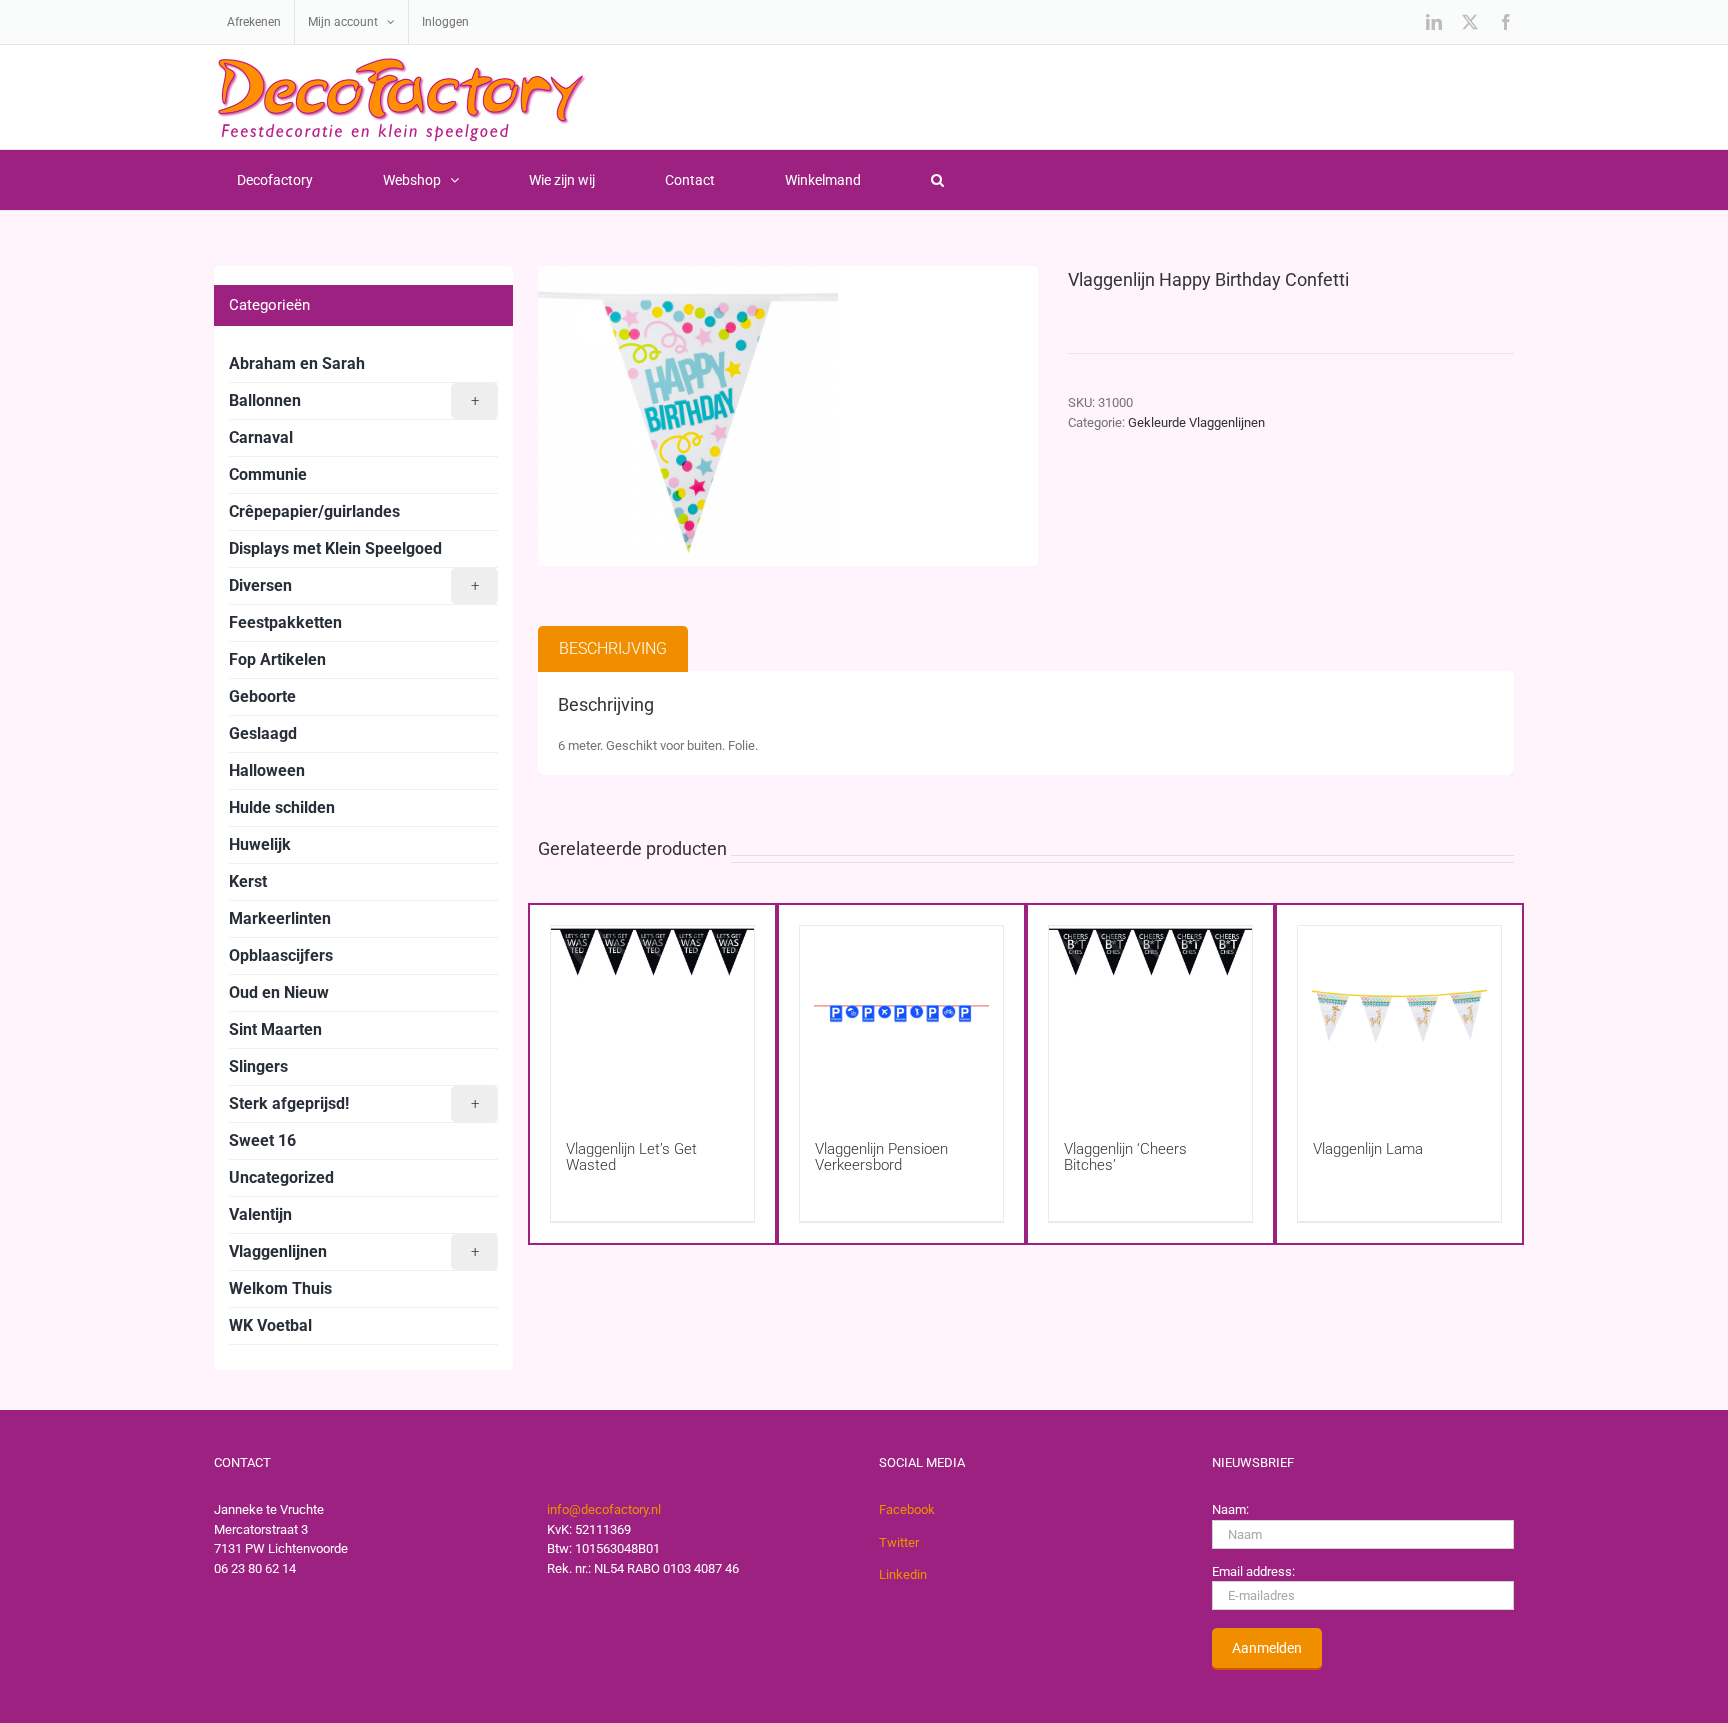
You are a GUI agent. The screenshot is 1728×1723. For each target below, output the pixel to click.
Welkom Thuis (280, 1288)
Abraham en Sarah (297, 363)
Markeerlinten (280, 918)
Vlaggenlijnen (354, 1251)
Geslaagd (263, 733)
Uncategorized (281, 1177)
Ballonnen (354, 400)
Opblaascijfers (281, 955)
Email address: (1253, 1571)
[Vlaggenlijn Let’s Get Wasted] (652, 1013)
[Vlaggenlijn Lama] (1399, 1013)
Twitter (899, 1542)
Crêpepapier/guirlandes (314, 511)
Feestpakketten (285, 622)
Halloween (267, 770)
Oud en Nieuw (279, 992)
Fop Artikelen (277, 659)
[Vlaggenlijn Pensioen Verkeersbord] (901, 1013)
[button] (937, 180)
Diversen (354, 585)
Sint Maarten (275, 1029)
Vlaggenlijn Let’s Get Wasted (631, 1157)
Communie (268, 474)
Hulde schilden (282, 807)
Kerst (248, 881)
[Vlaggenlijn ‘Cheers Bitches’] (1150, 1013)
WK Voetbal (270, 1325)
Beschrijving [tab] (613, 648)
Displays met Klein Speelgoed (335, 548)
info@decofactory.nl (604, 1509)
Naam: (1230, 1509)
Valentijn (260, 1214)
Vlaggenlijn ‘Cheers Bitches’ (1125, 1157)
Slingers (258, 1066)
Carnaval (261, 437)
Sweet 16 (262, 1140)
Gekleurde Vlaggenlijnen (1196, 422)
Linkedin (903, 1574)
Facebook (907, 1509)
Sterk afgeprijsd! (354, 1103)
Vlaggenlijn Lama (1368, 1149)
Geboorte (262, 696)
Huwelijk (260, 844)
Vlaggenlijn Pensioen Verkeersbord (881, 1157)
